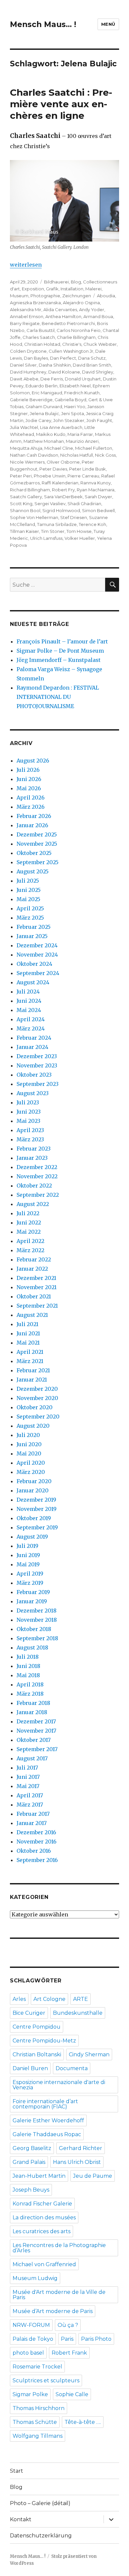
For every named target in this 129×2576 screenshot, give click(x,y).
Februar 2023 (34, 1149)
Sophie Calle (72, 2394)
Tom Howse (79, 531)
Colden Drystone (28, 351)
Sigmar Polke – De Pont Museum (60, 651)
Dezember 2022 (37, 1167)
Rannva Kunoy (96, 483)
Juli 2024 (28, 992)
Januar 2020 (33, 1490)
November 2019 (37, 1509)
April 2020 (31, 1463)
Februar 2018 (33, 1703)
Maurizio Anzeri (82, 441)
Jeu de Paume (93, 2176)
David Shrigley (98, 372)
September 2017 (37, 1749)
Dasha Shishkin (55, 365)
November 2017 (36, 1731)
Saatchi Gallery (26, 497)
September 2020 (38, 1417)
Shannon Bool (25, 510)
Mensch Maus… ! (43, 24)
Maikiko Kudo (51, 434)
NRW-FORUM (31, 2325)
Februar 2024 (34, 1038)
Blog (76, 282)
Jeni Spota (73, 413)
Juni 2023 (29, 1112)
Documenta (72, 2068)
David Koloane (64, 372)
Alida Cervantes (60, 310)
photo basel (28, 2353)
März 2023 (30, 1139)
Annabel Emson (27, 316)
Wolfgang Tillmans (38, 2436)
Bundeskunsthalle (78, 2013)
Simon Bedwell (98, 510)
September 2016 (37, 1860)
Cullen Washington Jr (71, 351)
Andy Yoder (92, 310)
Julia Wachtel (24, 427)
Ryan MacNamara (96, 490)
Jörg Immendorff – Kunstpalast (59, 660)
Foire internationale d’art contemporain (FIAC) (45, 2104)
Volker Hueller (80, 538)
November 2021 (37, 1287)
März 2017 (30, 1805)
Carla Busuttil (41, 330)
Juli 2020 (28, 1435)
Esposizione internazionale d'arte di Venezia (59, 2085)
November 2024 (37, 955)
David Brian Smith (92, 365)
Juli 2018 (28, 1657)
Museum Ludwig (35, 2278)
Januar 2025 (32, 936)
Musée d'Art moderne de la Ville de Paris (59, 2295)
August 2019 (32, 1537)
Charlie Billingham (76, 337)
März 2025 (30, 918)
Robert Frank (69, 2353)
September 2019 (37, 1527)
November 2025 (37, 844)
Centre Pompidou (37, 2027)
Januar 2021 (32, 1380)
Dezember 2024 (37, 945)
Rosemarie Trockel (37, 2367)
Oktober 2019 (34, 1518)
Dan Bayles (36, 358)
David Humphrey (28, 372)
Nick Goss (105, 455)
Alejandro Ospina (81, 303)
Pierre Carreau (83, 476)
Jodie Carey (38, 420)
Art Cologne (49, 1999)
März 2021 (30, 1361)
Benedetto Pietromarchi (68, 323)
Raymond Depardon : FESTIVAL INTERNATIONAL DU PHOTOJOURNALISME (58, 697)
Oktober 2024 (34, 964)
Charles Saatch (39, 337)
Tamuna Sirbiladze (57, 524)
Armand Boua (98, 316)
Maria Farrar (80, 434)
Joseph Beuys (31, 2190)
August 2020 (33, 1426)
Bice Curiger (29, 2013)
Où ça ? (68, 2325)
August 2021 (32, 1315)
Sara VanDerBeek (63, 497)
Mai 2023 (28, 1121)
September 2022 (38, 1195)
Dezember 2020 (37, 1389)
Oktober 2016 (34, 1851)
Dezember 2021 (36, 1278)
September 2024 (38, 973)
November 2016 (37, 1842)
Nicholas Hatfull (77, 455)
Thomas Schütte (35, 2422)
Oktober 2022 (34, 1186)
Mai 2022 (29, 1232)
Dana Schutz (92, 358)
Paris (67, 2339)
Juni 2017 (28, 1777)
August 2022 (33, 1204)
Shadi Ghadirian (84, 504)
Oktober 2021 (34, 1296)
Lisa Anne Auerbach (61, 427)
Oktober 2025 (34, 853)
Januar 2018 (32, 1712)
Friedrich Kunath (82, 393)
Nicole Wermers (27, 462)
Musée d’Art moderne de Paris (53, 2311)
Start (17, 2471)
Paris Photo (96, 2339)
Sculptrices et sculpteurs (46, 2380)
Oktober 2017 (34, 1740)
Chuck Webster (100, 344)
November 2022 (37, 1176)
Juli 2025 (28, 881)
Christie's (72, 344)
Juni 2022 (29, 1223)
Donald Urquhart (83, 379)
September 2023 (38, 1084)
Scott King (21, 504)
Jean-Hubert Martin (39, 2176)
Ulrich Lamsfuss (46, 538)
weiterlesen (26, 265)
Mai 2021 (28, 1343)
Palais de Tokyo (33, 2339)
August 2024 (33, 982)
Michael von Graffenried (44, 2264)
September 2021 (37, 1306)
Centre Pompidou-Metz (44, 2041)
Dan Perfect (63, 358)
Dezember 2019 (36, 1500)
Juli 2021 (27, 1324)
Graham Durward (44, 407)
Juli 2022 (28, 1213)
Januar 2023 (32, 1158)
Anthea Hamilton (63, 316)
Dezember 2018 (37, 1611)
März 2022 (30, 1250)
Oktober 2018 (34, 1629)
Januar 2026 (32, 825)
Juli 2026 (28, 770)
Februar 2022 (34, 1259)
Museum (19, 296)
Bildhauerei (56, 282)
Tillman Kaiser (24, 531)
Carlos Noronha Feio (79, 330)
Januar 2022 (32, 1269)
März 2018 (30, 1694)
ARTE (81, 1999)
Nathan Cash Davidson (34, 455)
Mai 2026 (29, 788)
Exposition (33, 289)
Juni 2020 (29, 1444)
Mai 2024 (29, 1010)
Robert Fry (63, 490)
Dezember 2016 (36, 1832)
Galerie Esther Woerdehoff (48, 2120)
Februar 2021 (33, 1370)
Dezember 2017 (36, 1721)
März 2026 (31, 807)
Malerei (93, 289)
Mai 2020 (29, 1453)
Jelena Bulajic (44, 413)
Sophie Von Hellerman (34, 517)
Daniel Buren (30, 2068)
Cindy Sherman (89, 2054)
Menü (108, 24)
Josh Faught (99, 420)
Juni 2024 (29, 1001)
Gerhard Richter (81, 2148)
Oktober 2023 (34, 1075)
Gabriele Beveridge (31, 400)
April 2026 (31, 798)
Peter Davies (53, 469)
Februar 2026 (34, 816)
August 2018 (32, 1647)
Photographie (45, 296)
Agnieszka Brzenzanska (35, 303)
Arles (19, 1999)
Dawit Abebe (24, 379)
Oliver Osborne (63, 462)
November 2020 (37, 1398)
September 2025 (38, 862)
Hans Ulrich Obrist (77, 2162)
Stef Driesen (74, 517)
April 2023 (30, 1130)
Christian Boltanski (37, 2054)
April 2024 (31, 1019)
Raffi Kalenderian (60, 483)
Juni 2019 (28, 1555)
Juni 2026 (29, 779)
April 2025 (30, 908)
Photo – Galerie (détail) (40, 2503)
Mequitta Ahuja (26, 448)
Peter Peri (21, 476)
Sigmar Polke (30, 2394)
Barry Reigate (25, 323)
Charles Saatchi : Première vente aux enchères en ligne (61, 104)
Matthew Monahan (44, 441)
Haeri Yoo (75, 407)
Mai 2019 (28, 1564)
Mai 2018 (28, 1675)
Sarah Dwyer (98, 497)
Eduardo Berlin (42, 386)
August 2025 (33, 871)
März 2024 (31, 1028)
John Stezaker (69, 420)
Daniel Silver (23, 365)
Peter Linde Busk (87, 469)
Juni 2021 (28, 1333)
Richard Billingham (30, 490)
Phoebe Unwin (50, 476)
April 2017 (30, 1795)
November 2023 (37, 1065)
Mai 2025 (28, 899)
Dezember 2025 (37, 834)
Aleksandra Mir (26, 310)
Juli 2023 (28, 1102)
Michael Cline (59, 448)
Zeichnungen (77, 296)
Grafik (52, 289)
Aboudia (106, 296)
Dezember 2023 (37, 1056)
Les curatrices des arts (42, 2231)
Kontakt (21, 2519)
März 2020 (31, 1472)
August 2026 (33, 761)
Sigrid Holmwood (61, 510)
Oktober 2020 (35, 1407)
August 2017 (32, 1758)
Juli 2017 (27, 1768)
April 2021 (30, 1352)
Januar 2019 (32, 1601)
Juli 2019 (27, 1546)
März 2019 (30, 1583)
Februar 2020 (34, 1481)
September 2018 (37, 1638)
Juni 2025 (29, 890)
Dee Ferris (52, 379)
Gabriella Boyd (70, 400)
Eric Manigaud (47, 393)
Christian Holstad (42, 344)
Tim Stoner (53, 531)
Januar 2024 (32, 1047)
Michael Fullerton (94, 448)
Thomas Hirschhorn (39, 2408)
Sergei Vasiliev (50, 504)
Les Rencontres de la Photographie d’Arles (59, 2248)
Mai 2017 (28, 1786)
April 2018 (30, 1684)
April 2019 (30, 1574)
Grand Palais (29, 2162)
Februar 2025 (34, 927)
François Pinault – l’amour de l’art (62, 641)
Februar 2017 (33, 1814)
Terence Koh (92, 524)
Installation (72, 289)
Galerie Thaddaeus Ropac (47, 2134)
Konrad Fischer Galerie (42, 2204)
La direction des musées (44, 2217)
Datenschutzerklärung (41, 2536)
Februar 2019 (33, 1592)
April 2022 (30, 1241)
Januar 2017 (32, 1823)
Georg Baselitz (32, 2148)
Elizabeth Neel (75, 386)
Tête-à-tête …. (83, 2422)
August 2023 (33, 1093)
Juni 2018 (28, 1666)
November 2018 (37, 1620)
